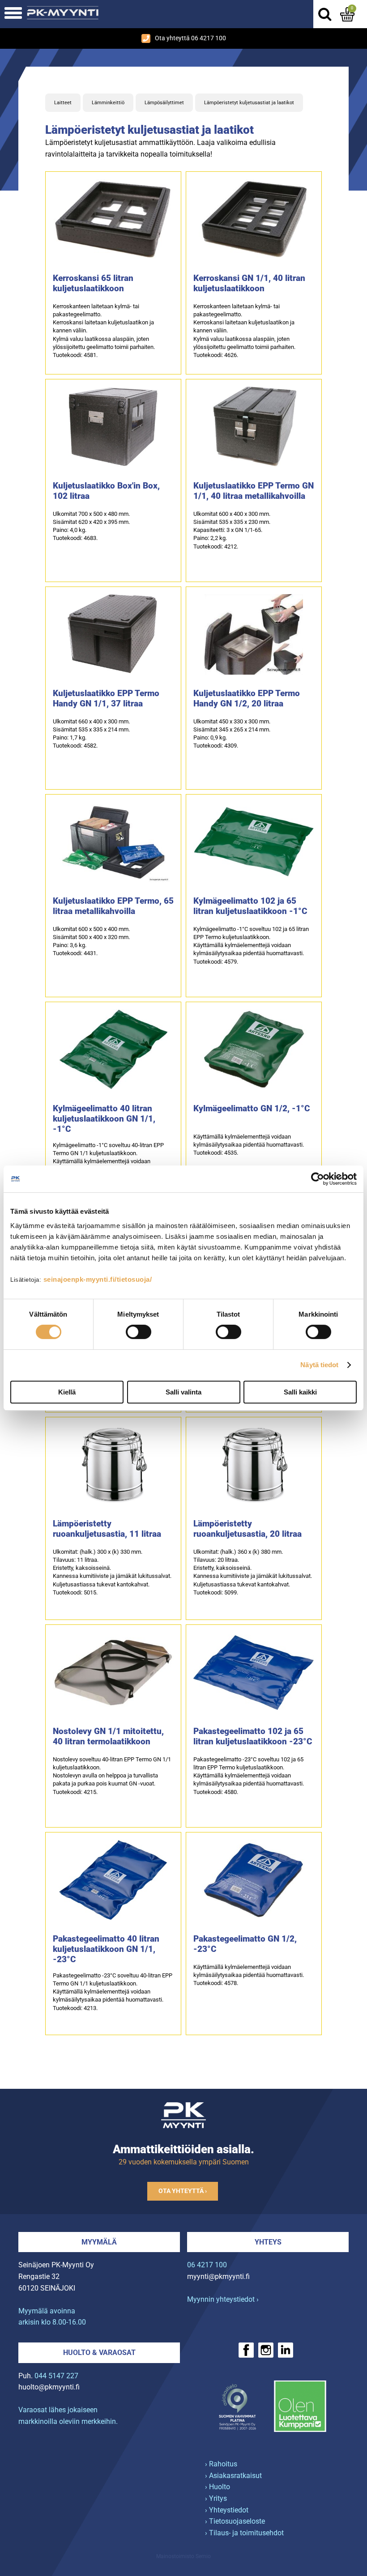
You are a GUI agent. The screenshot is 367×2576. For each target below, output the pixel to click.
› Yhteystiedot (227, 2510)
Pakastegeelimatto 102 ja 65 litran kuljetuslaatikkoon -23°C (253, 1736)
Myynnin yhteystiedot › (223, 2299)
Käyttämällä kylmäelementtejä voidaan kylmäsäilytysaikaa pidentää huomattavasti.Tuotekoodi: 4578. (249, 1975)
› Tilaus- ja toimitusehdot (244, 2533)
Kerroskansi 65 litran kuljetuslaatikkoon (93, 283)
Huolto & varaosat (99, 2353)
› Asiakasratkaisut (233, 2476)
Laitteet (63, 103)
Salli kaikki (300, 1392)
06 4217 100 (207, 2265)
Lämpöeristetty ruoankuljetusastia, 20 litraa (248, 1529)
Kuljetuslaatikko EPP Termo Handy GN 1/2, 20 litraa (247, 698)
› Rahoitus (221, 2464)
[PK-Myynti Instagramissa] (266, 2350)
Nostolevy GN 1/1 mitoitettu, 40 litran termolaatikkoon (108, 1736)
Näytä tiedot (319, 1365)
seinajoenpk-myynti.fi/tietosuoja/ (98, 1279)
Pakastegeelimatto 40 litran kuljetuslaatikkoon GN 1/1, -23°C (106, 1949)
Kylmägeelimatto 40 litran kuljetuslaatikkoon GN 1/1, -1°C (104, 1119)
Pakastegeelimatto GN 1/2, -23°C (245, 1944)
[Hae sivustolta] (324, 14)
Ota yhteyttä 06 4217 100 (190, 38)
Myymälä (99, 2242)
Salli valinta (183, 1392)
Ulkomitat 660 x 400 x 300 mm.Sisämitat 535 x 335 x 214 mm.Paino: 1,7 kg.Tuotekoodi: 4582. (91, 734)
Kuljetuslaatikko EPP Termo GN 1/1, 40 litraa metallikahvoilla (254, 491)
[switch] (139, 1332)
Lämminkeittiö (108, 103)
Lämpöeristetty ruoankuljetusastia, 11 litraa (107, 1529)
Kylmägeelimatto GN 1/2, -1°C (252, 1108)
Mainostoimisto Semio (183, 2556)
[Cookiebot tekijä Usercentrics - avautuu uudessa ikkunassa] (318, 1179)
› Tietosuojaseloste (235, 2521)
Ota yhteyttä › (183, 2191)
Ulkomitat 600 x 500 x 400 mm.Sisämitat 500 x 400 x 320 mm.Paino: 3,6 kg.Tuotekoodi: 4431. (91, 941)
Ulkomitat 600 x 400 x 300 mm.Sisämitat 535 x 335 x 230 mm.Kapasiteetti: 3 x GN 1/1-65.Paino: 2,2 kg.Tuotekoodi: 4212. (232, 530)
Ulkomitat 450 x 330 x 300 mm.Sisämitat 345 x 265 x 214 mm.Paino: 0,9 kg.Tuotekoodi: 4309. (232, 734)
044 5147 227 (56, 2376)
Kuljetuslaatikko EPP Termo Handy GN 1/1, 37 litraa (106, 698)
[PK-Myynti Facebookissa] (246, 2350)
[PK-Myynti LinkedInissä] (286, 2350)
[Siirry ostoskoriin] (347, 14)
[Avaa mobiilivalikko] (13, 14)
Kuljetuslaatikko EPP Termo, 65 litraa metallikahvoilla (113, 906)
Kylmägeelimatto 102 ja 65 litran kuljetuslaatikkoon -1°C (250, 906)
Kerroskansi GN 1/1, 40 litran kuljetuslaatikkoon (249, 283)
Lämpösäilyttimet (164, 103)
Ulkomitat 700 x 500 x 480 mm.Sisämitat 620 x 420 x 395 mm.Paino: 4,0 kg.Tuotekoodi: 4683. (91, 526)
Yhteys (268, 2242)
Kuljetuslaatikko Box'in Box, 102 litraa (106, 491)
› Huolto (218, 2487)
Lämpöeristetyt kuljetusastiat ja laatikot (249, 103)
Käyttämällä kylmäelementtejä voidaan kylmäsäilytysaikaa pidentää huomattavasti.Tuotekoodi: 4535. (249, 1145)
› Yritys (216, 2498)
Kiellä (67, 1392)
